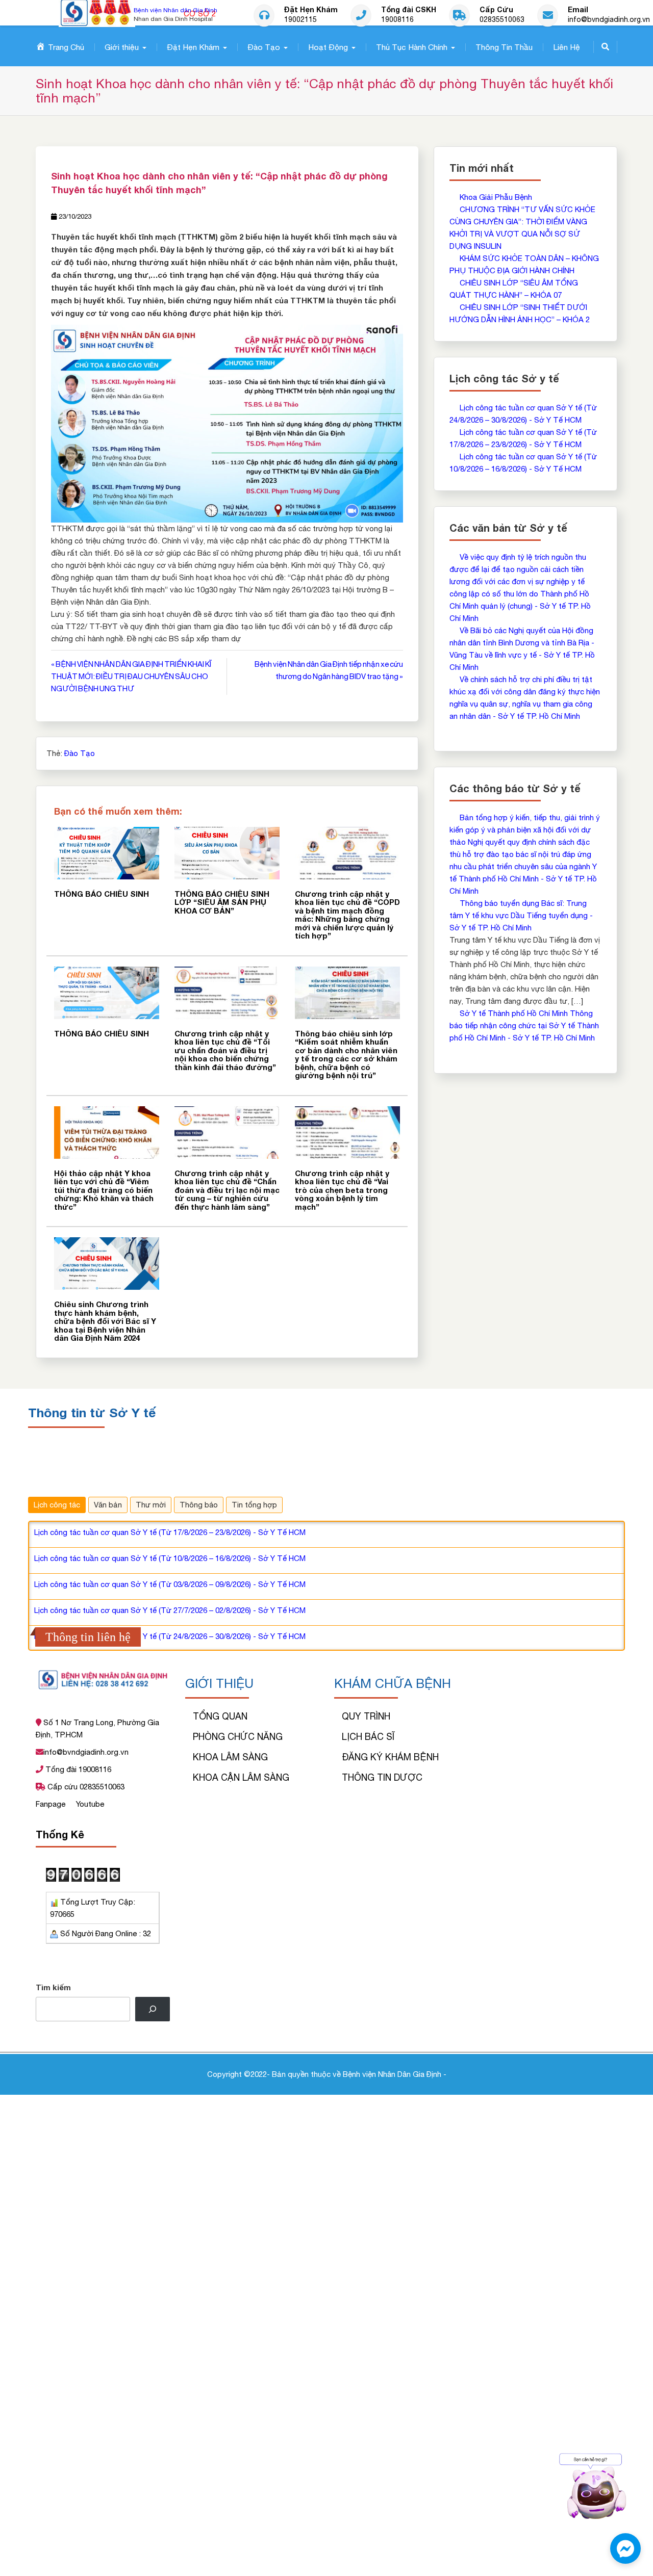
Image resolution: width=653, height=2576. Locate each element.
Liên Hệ (567, 47)
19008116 (397, 20)
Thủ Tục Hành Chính (412, 47)
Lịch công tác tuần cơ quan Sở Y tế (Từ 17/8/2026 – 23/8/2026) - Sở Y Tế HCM (170, 1532)
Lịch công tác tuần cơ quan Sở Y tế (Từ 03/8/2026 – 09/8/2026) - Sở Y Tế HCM (170, 1584)
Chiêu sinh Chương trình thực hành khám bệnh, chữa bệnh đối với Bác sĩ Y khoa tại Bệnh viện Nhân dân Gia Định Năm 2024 (105, 1321)
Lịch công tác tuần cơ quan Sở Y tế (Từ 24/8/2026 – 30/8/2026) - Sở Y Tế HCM (170, 1636)
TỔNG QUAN (220, 1716)
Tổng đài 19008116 (77, 1769)
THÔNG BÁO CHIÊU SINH (102, 894)
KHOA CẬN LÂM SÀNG (241, 1777)
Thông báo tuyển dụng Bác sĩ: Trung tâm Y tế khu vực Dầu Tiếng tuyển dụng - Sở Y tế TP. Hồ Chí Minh (521, 915)
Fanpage (52, 1804)
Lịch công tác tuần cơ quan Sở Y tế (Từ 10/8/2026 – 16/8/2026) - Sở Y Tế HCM (170, 1558)
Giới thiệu (122, 47)
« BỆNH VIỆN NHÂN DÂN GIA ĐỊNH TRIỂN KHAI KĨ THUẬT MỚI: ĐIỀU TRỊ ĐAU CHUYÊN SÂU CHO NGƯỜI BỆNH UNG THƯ (131, 676)
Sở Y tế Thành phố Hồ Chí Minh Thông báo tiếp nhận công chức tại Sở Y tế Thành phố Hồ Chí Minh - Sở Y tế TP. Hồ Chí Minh (524, 1025)
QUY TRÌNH (366, 1716)
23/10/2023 (75, 216)
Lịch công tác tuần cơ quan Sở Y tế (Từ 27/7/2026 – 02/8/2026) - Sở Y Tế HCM (170, 1610)
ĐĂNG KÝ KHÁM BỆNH (390, 1757)
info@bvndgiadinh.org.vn (609, 20)
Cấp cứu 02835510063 (85, 1787)
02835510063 (502, 20)
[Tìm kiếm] (153, 2009)
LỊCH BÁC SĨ (368, 1737)
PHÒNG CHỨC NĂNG (238, 1737)
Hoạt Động (328, 47)
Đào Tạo (264, 47)
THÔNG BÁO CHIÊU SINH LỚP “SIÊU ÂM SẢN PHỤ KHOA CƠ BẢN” (222, 902)
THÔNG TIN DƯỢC (382, 1777)
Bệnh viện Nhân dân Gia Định (175, 10)
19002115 (300, 20)
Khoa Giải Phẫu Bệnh (496, 197)
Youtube (90, 1804)
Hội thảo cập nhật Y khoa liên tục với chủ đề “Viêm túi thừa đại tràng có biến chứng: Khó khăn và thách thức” (104, 1190)
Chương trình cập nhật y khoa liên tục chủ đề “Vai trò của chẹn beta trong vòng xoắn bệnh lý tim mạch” (342, 1190)
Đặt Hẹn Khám (193, 47)
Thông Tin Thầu (504, 47)
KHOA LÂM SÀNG (230, 1757)
